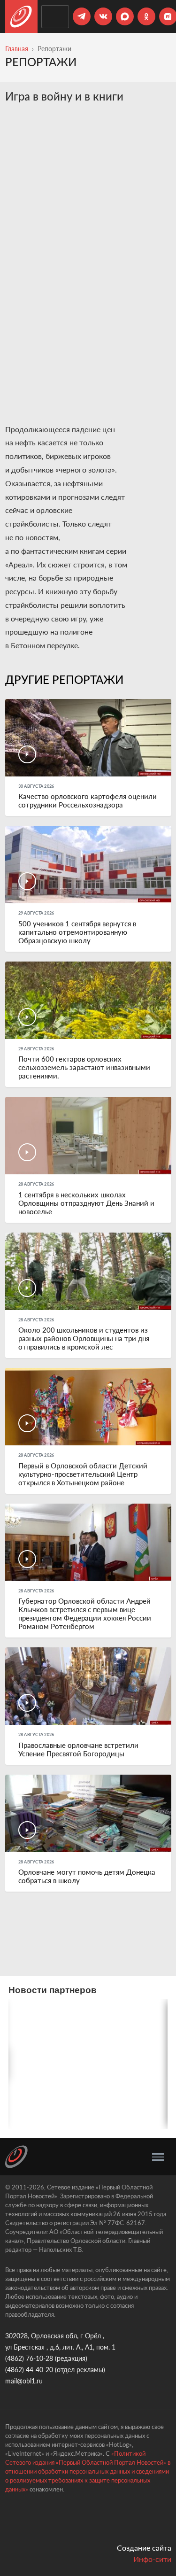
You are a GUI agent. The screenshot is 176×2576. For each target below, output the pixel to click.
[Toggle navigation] (158, 2157)
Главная (17, 49)
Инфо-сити (152, 2559)
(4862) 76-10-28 (29, 2358)
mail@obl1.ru (24, 2381)
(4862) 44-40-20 (29, 2370)
